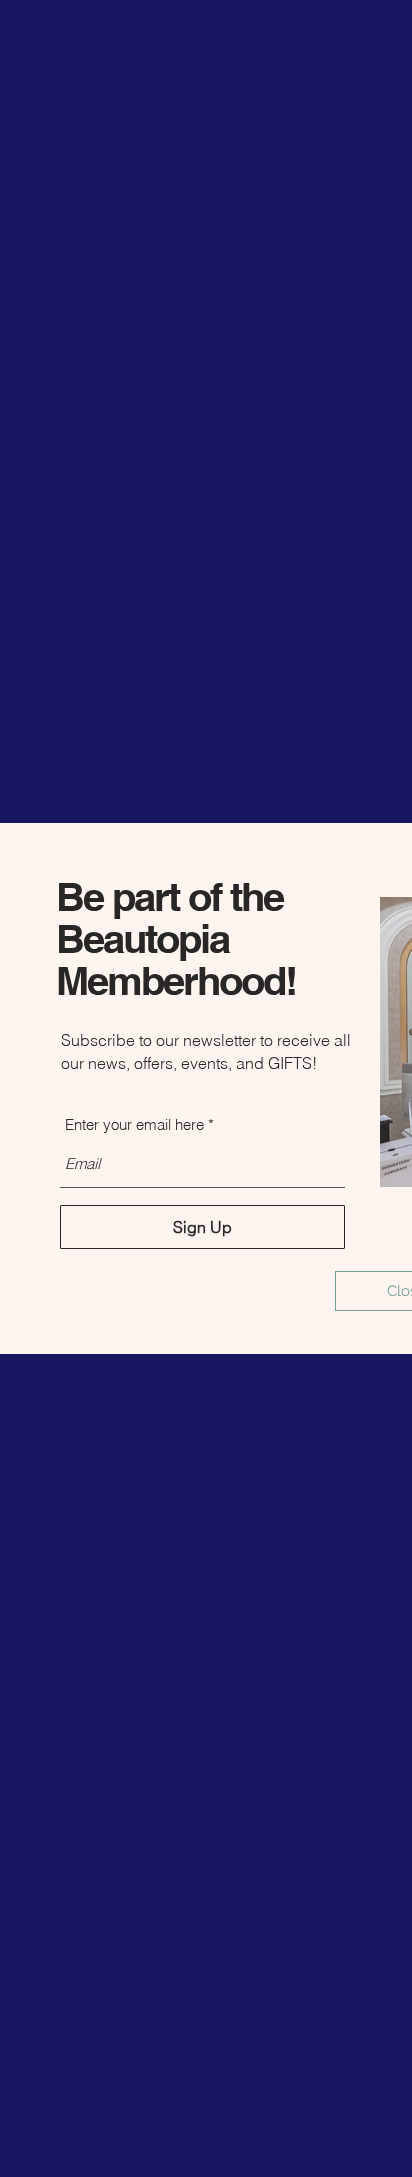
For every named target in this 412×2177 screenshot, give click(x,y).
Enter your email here (134, 1124)
